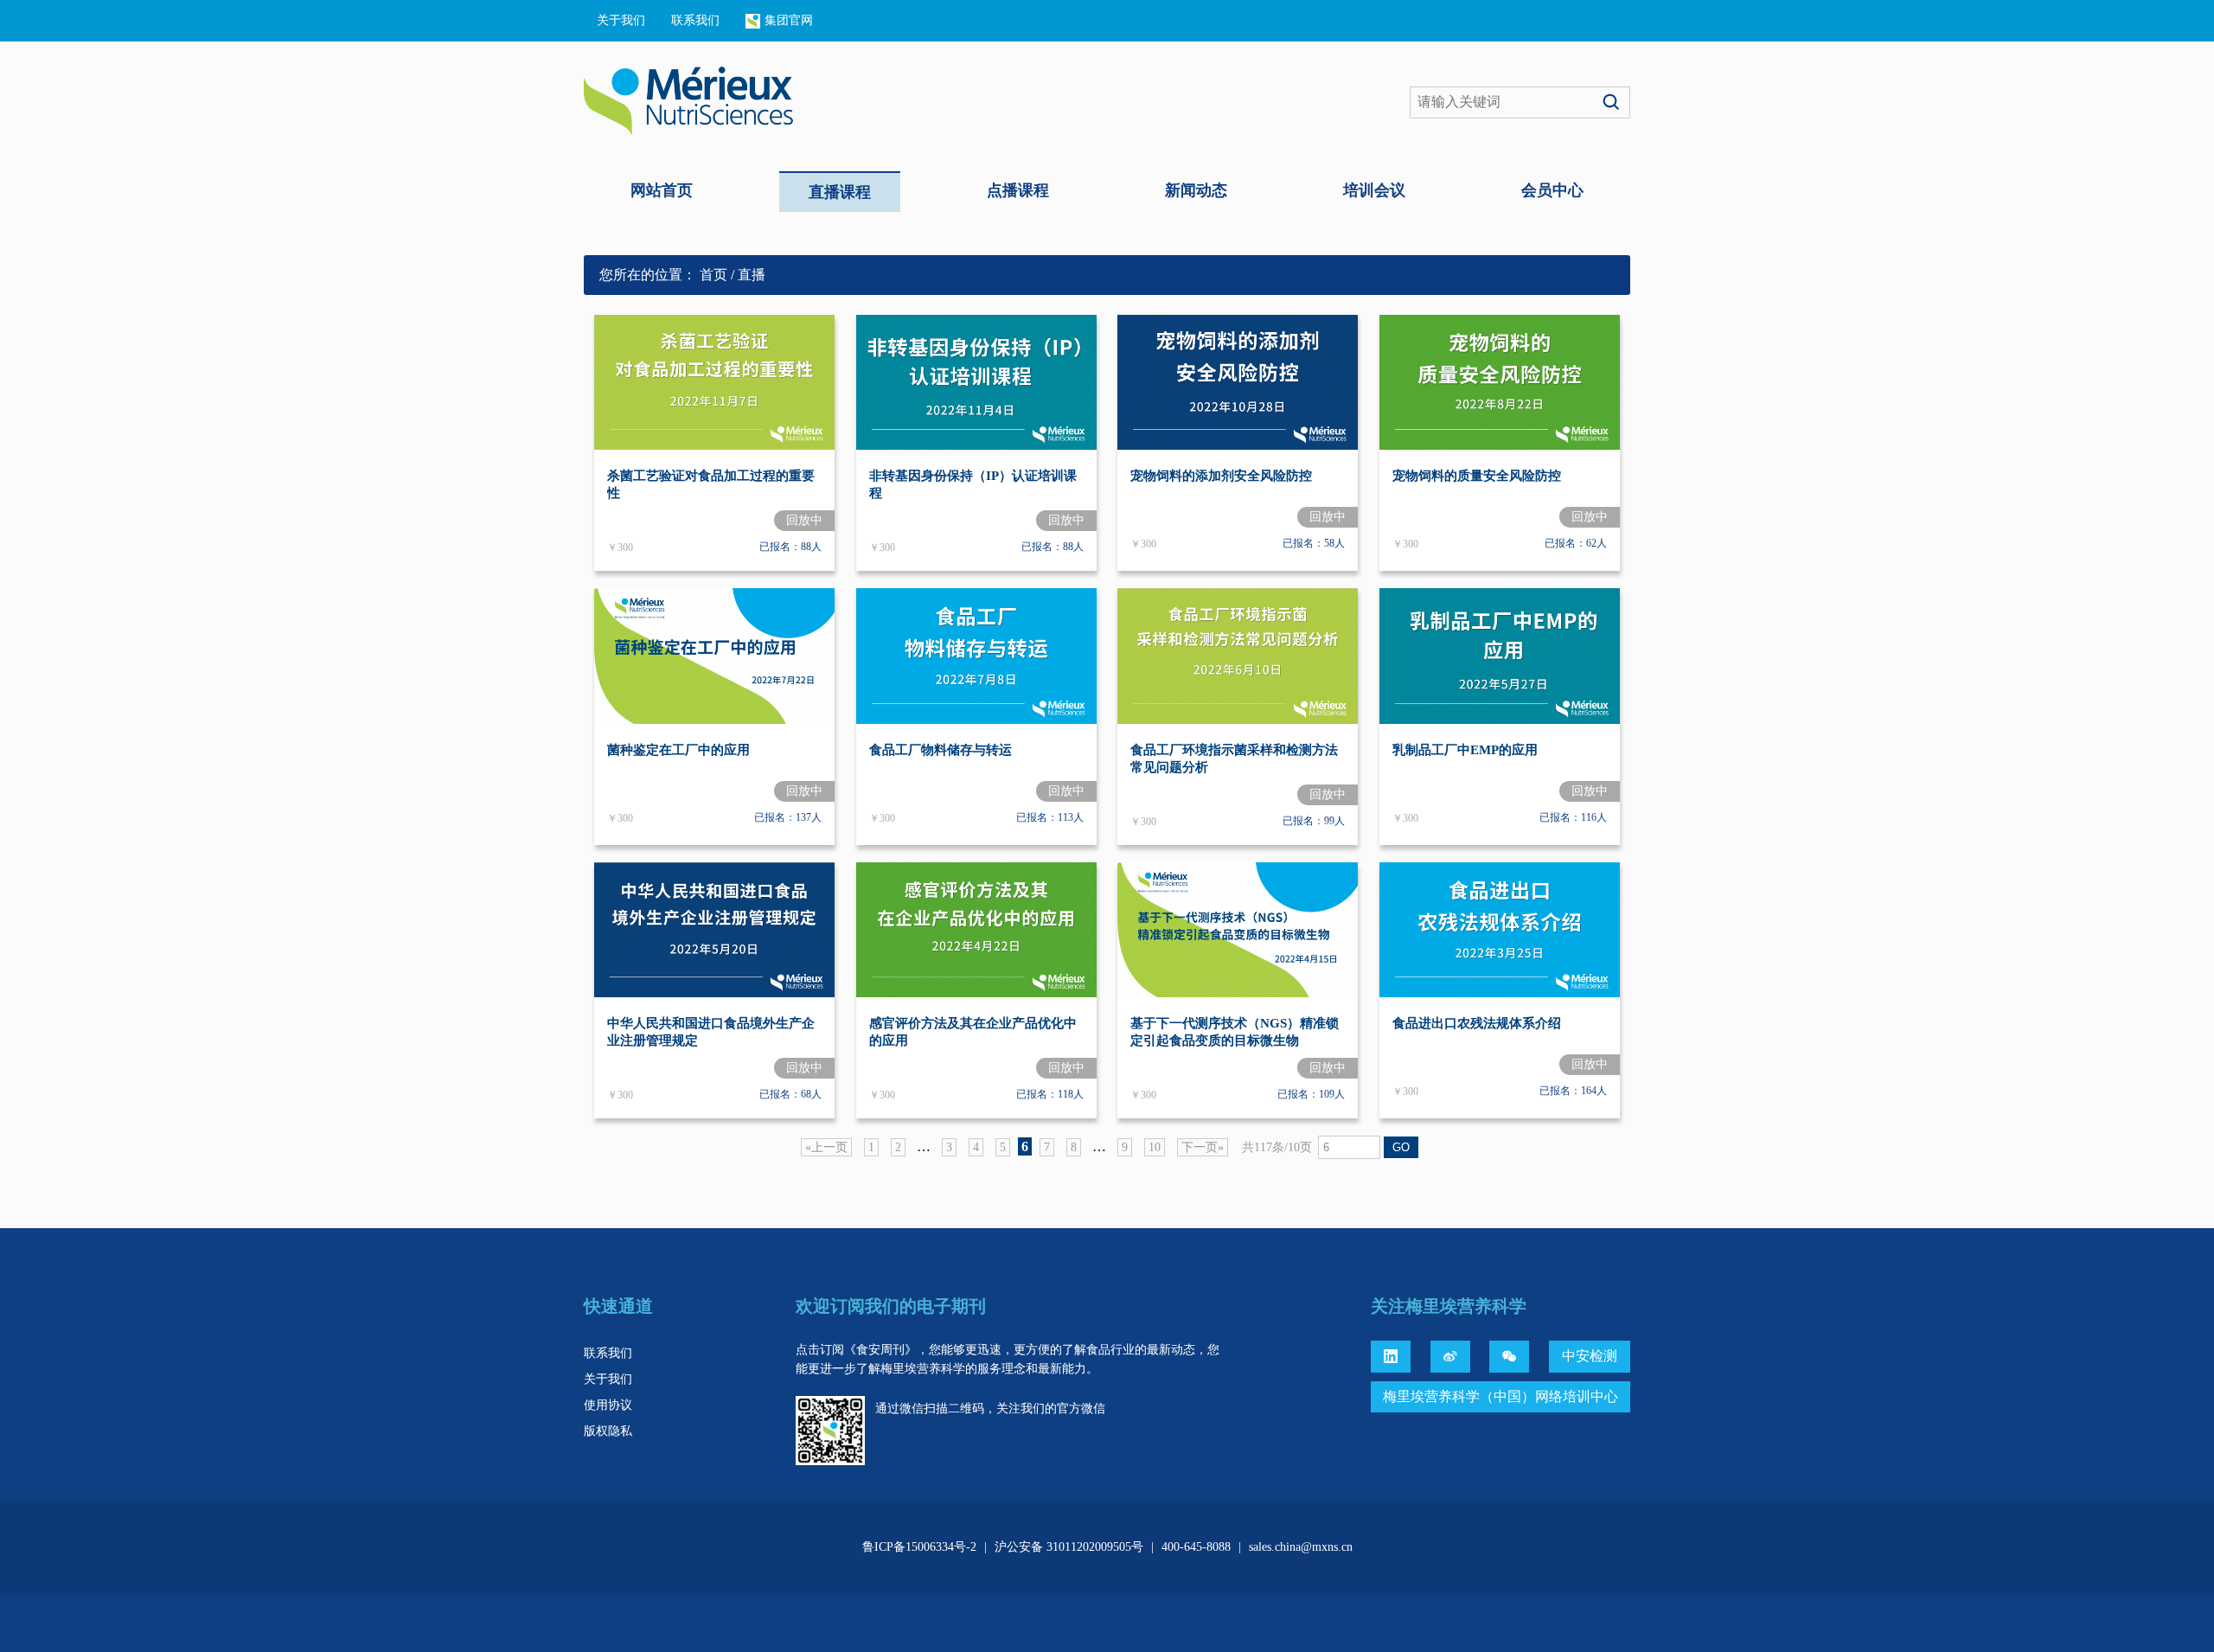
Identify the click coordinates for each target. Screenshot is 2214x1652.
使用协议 (608, 1405)
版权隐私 (608, 1431)
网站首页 (662, 190)
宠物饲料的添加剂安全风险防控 (1221, 476)
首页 (713, 275)
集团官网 (789, 20)
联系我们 (695, 20)
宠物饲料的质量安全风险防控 (1477, 476)
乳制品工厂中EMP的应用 (1465, 750)
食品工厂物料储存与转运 (941, 750)
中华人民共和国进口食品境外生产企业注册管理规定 (711, 1032)
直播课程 (840, 192)
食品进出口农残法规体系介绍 (1477, 1023)
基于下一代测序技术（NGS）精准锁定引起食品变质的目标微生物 (1235, 1032)
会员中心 (1552, 190)
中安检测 (1590, 1356)
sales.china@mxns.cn (1301, 1547)
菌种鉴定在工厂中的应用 (678, 750)
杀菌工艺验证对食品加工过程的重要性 (711, 484)
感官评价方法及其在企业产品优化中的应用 (973, 1032)
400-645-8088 (1196, 1547)
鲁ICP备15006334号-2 (919, 1547)
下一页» (1203, 1147)
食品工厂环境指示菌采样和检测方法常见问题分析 (1234, 759)
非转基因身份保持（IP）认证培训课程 (973, 484)
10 (1155, 1147)
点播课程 (1018, 190)
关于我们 (621, 20)
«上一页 (826, 1147)
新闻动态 (1196, 190)
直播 (752, 275)
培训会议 (1374, 190)
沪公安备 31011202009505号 (1069, 1547)
